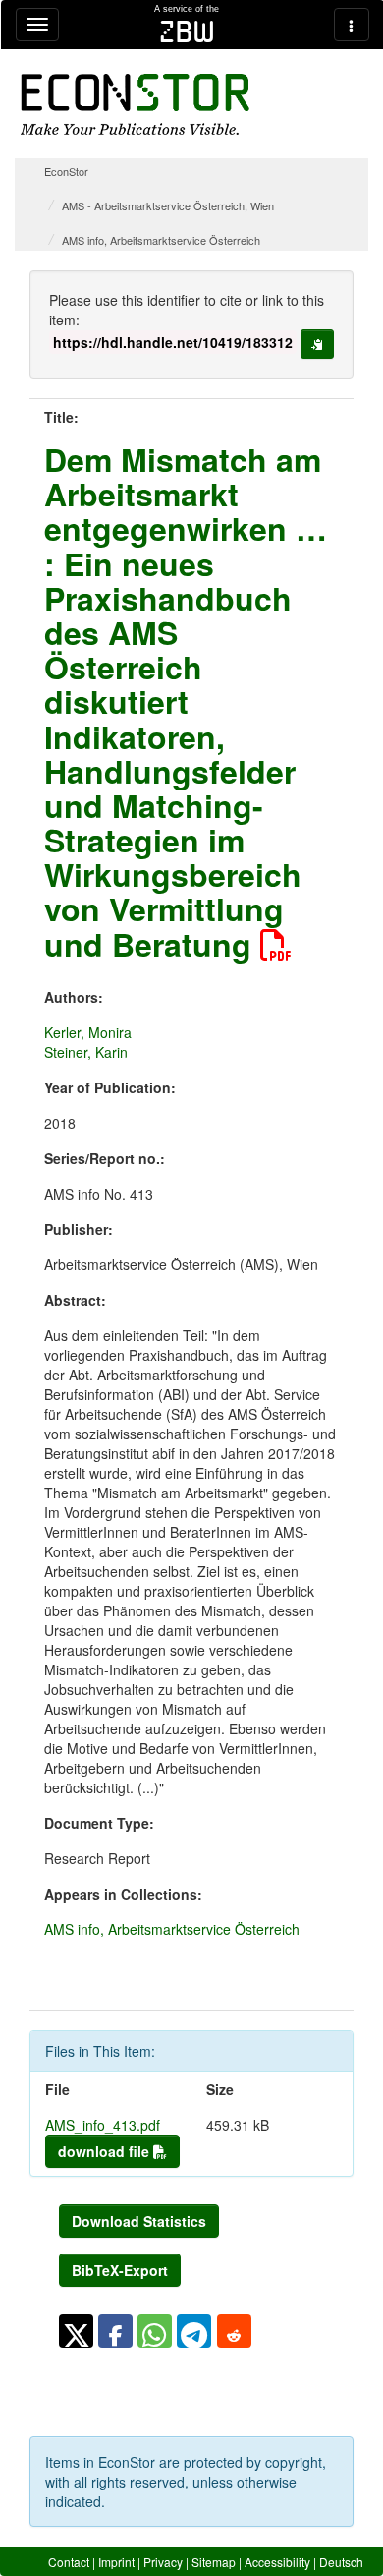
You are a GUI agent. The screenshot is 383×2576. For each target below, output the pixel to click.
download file (106, 2151)
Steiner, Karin (86, 1052)
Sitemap (214, 2562)
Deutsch (341, 2562)
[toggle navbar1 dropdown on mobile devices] (37, 25)
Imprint (116, 2562)
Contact (69, 2562)
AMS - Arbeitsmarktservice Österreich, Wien (168, 205)
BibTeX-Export (120, 2270)
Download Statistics (139, 2221)
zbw (187, 31)
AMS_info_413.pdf (103, 2125)
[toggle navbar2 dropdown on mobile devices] (352, 25)
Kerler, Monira (88, 1032)
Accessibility (277, 2562)
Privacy (163, 2562)
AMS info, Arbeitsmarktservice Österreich (161, 240)
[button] (76, 2331)
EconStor (66, 171)
